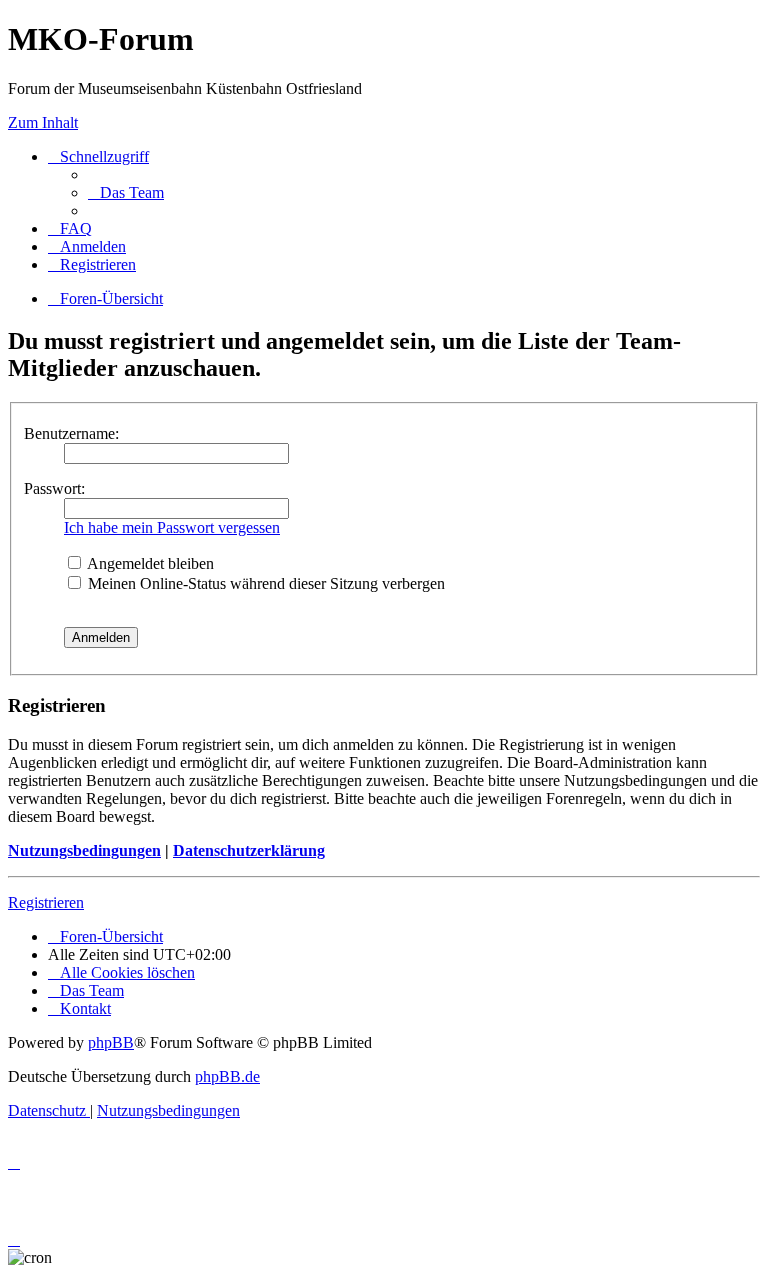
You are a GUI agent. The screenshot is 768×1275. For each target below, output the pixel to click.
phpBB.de (227, 1076)
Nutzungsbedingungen (84, 850)
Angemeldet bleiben (149, 563)
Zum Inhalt (43, 122)
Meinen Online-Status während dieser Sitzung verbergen (264, 583)
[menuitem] (126, 192)
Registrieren (46, 902)
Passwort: (54, 488)
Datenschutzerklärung (249, 850)
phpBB (111, 1042)
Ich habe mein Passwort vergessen (172, 527)
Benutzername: (71, 433)
